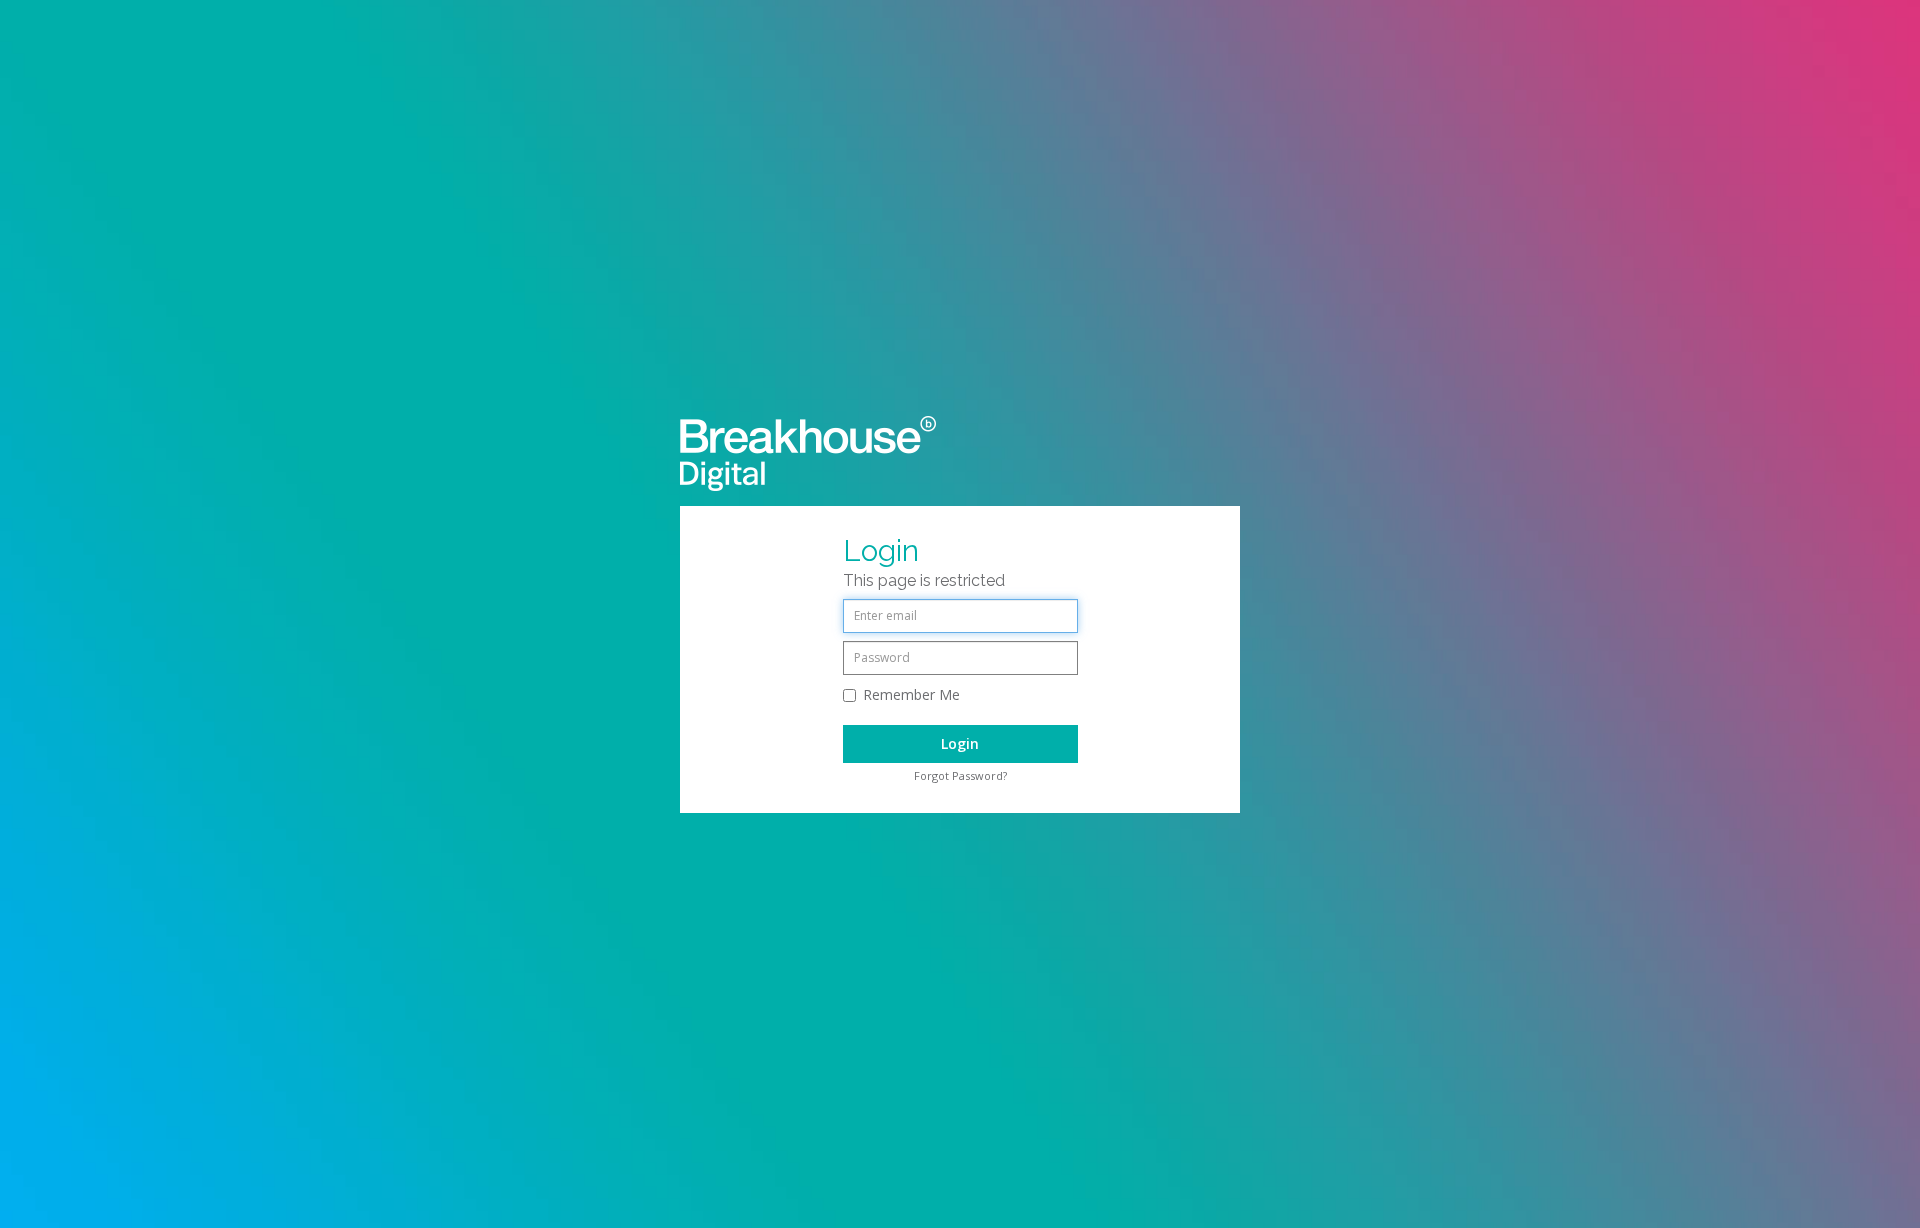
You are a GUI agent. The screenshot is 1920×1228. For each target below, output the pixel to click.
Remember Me (911, 694)
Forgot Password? (960, 775)
